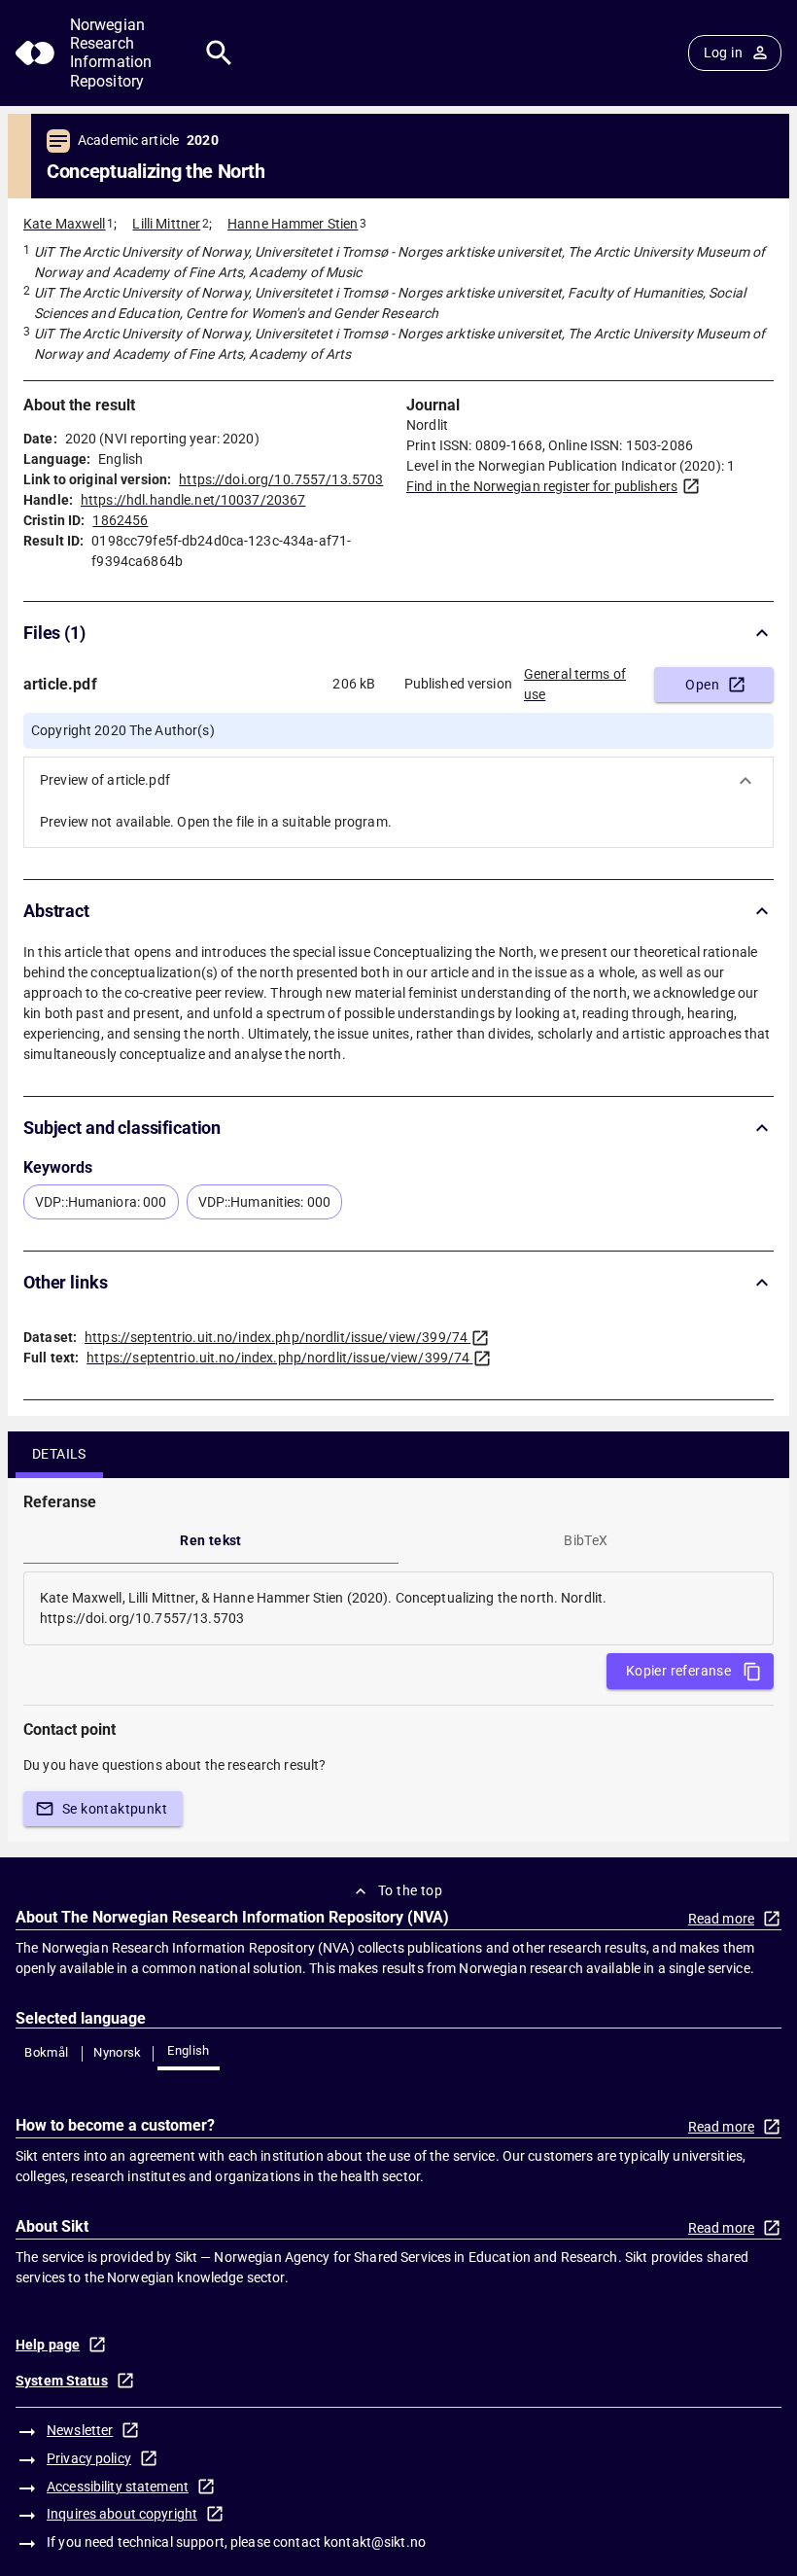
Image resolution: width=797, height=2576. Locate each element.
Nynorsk (118, 2052)
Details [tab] (59, 1454)
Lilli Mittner (166, 224)
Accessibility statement (118, 2487)
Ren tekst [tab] (211, 1540)
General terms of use (575, 684)
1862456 (120, 520)
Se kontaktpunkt (115, 1809)
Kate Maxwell (65, 224)
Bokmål (46, 2052)
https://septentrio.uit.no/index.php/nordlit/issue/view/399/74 (276, 1337)
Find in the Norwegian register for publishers (542, 486)
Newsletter (80, 2430)
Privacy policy (89, 2458)
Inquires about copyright (122, 2514)
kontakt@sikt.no (375, 2542)
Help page (48, 2345)
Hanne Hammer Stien (293, 224)
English (189, 2050)
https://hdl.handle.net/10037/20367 (193, 500)
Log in (723, 53)
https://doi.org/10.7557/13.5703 (281, 479)
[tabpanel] (398, 1608)
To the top (410, 1890)
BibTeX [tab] (586, 1540)
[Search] (219, 53)
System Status (62, 2381)
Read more (721, 1919)
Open (702, 685)
